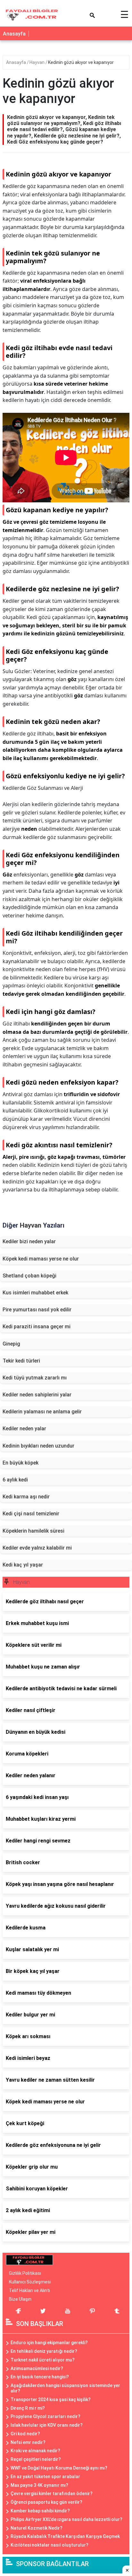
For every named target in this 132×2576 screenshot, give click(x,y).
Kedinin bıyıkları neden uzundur (38, 1446)
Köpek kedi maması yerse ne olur (41, 1259)
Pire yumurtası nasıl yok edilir (37, 1310)
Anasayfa (14, 34)
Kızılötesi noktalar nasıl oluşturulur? (50, 2545)
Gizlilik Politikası (25, 2273)
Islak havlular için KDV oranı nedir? (47, 2425)
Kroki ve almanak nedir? (35, 2451)
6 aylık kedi (15, 1480)
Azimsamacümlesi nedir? (37, 2368)
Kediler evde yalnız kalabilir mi (37, 1548)
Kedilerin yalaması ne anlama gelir (42, 1412)
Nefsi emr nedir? (28, 2442)
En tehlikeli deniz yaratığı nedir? (44, 2351)
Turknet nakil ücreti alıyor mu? (43, 2360)
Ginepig (11, 1344)
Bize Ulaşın (20, 2299)
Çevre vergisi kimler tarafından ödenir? (52, 2494)
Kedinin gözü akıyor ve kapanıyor (81, 62)
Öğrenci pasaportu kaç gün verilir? (46, 2502)
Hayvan (37, 62)
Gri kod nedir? (25, 2434)
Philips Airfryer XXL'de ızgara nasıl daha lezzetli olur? (66, 2519)
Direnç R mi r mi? (28, 2408)
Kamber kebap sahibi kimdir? (40, 2511)
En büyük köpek (21, 1463)
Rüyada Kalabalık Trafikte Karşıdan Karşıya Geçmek (65, 2536)
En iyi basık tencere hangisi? (40, 2377)
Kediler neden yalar (24, 1429)
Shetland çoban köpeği (29, 1276)
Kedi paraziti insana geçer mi (37, 1327)
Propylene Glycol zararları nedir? (45, 2416)
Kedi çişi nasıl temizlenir (31, 1514)
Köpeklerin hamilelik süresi (33, 1531)
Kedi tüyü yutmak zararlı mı (35, 1378)
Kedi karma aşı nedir (26, 1497)
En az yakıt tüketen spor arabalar (45, 2477)
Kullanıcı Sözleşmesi (30, 2282)
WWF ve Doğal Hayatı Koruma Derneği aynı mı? (59, 2468)
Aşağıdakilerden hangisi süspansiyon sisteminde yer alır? (65, 2388)
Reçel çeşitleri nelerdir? (36, 2459)
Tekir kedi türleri (21, 1361)
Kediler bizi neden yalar (29, 1241)
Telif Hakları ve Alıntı (29, 2290)
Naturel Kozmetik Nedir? (37, 2528)
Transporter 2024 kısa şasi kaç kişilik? (51, 2399)
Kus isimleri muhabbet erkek (35, 1293)
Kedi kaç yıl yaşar (23, 1565)
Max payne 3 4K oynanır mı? (39, 2485)
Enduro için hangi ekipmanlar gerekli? (49, 2343)
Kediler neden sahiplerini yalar (37, 1395)
